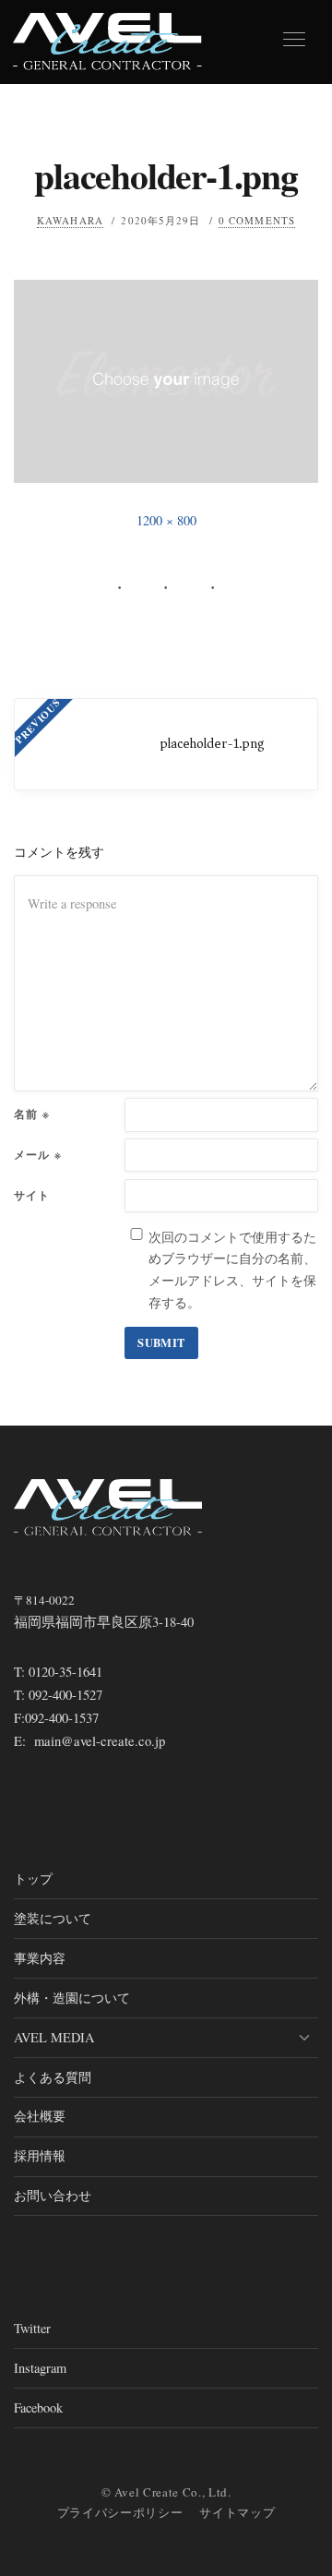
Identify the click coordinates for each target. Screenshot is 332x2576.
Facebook (38, 2407)
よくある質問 (53, 2077)
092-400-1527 (65, 1695)
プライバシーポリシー (120, 2512)
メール (38, 1155)
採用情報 (40, 2155)
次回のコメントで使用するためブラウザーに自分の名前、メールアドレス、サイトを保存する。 (232, 1270)
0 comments (257, 220)
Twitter (32, 2328)
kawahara (70, 220)
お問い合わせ (53, 2195)
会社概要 (40, 2116)
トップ (33, 1878)
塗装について (53, 1918)
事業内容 (40, 1958)
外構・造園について (72, 1998)
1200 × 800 (166, 520)
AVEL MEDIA (54, 2037)
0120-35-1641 (65, 1672)
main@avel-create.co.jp (100, 1741)
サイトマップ (237, 2512)
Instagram (40, 2368)
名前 (32, 1114)
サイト (32, 1195)
